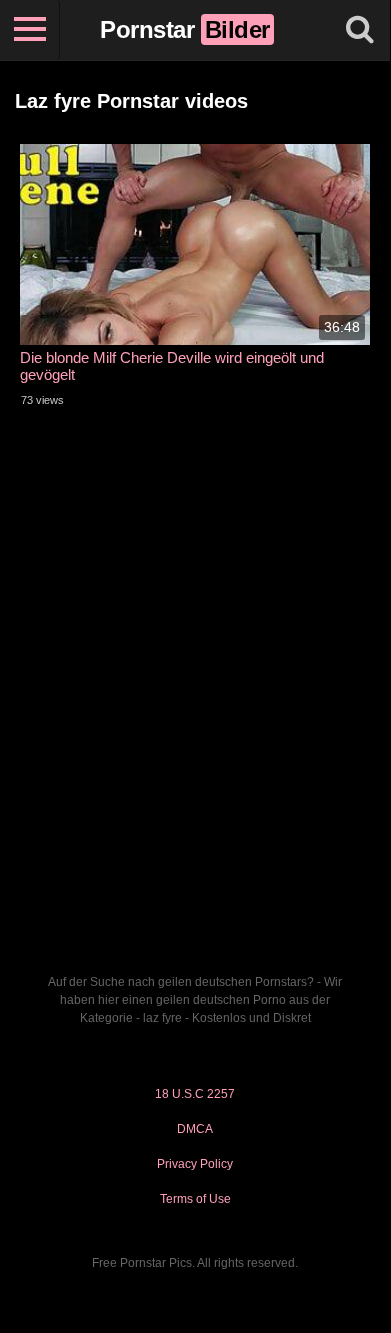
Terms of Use (195, 1199)
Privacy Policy (195, 1164)
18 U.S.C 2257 (195, 1094)
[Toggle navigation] (30, 30)
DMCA (195, 1129)
